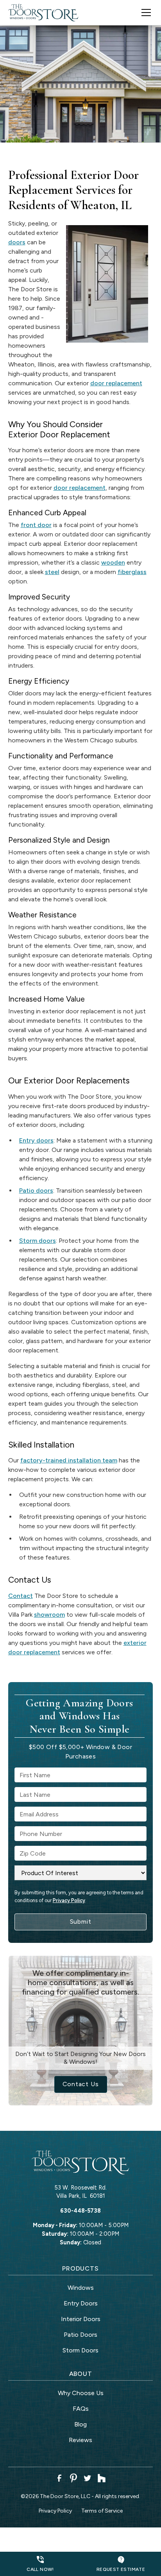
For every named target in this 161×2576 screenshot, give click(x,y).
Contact (21, 1596)
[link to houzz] (102, 2478)
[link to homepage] (43, 13)
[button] (141, 13)
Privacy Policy (69, 1900)
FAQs (81, 2409)
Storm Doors (80, 2350)
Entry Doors (81, 2303)
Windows (81, 2288)
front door (36, 525)
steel (52, 572)
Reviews (80, 2440)
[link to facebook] (59, 2478)
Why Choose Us (81, 2393)
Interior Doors (81, 2319)
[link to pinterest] (73, 2478)
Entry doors (36, 1140)
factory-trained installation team (69, 1460)
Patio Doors (80, 2335)
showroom (49, 1615)
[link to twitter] (88, 2478)
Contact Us (81, 2084)
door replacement (116, 383)
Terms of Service (102, 2511)
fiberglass (132, 572)
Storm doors (38, 1241)
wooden (113, 562)
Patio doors (36, 1191)
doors (17, 242)
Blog (80, 2424)
